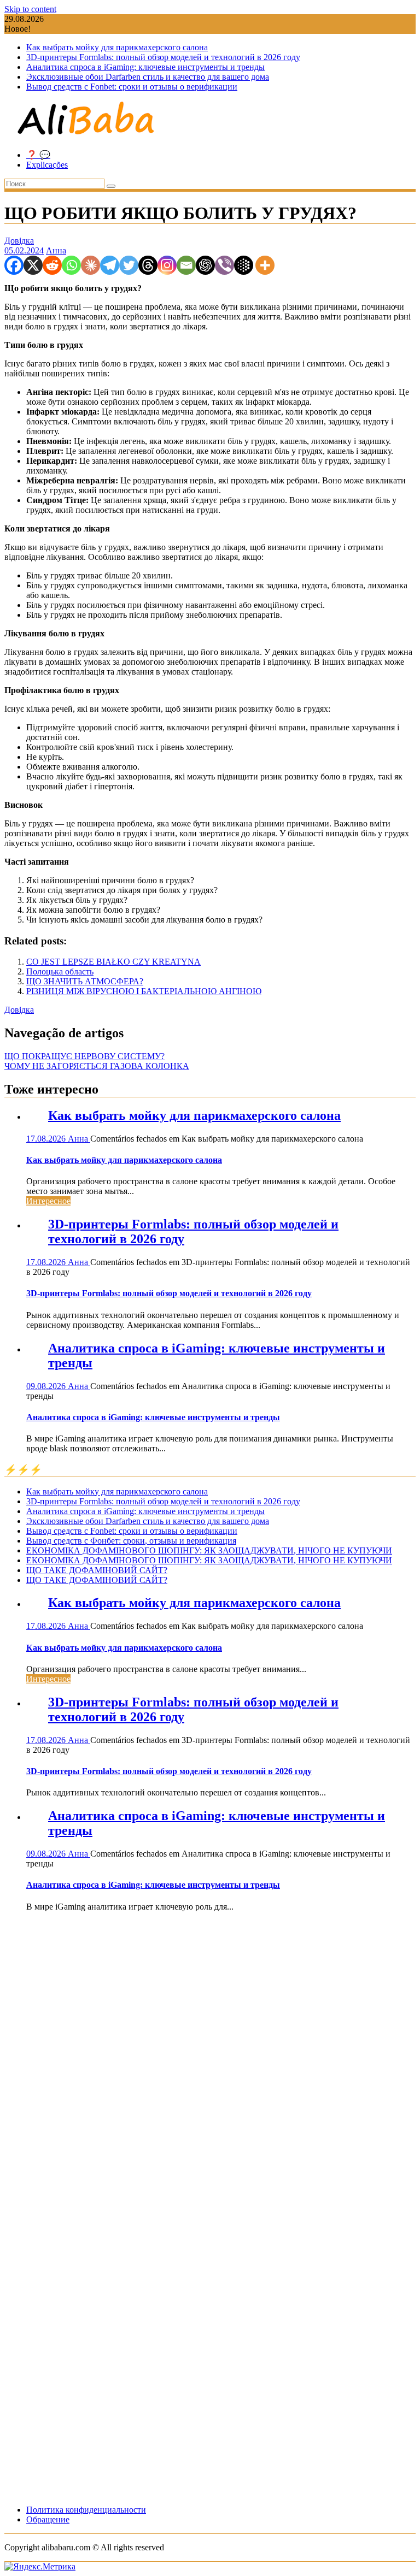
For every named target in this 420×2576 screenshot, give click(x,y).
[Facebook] (14, 265)
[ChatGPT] (205, 265)
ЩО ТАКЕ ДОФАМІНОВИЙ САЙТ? (97, 1570)
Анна (56, 250)
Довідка (19, 241)
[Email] (186, 265)
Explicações (47, 165)
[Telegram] (110, 265)
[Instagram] (167, 265)
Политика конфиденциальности (86, 2510)
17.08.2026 (47, 1139)
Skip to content (30, 9)
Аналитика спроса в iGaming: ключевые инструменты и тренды (145, 67)
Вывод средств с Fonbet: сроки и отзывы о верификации (132, 87)
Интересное (48, 1201)
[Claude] (91, 265)
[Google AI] (244, 265)
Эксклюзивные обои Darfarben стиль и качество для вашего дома (148, 77)
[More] (265, 265)
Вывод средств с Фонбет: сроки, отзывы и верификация (131, 1541)
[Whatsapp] (71, 265)
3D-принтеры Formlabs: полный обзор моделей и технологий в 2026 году (163, 57)
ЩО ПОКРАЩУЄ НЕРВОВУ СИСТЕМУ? (84, 1056)
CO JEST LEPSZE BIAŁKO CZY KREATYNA (113, 962)
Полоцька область (60, 971)
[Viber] (224, 265)
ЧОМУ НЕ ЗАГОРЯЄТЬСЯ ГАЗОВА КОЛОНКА (97, 1066)
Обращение (48, 2519)
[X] (33, 265)
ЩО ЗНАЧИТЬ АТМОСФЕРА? (85, 981)
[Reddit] (52, 265)
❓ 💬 (38, 155)
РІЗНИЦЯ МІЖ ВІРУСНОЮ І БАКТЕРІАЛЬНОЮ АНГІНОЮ (144, 991)
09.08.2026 (47, 1386)
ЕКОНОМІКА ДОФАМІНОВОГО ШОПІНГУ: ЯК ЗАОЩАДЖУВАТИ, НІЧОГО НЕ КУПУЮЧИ (209, 1550)
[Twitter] (129, 265)
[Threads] (148, 265)
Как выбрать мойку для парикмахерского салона (117, 47)
